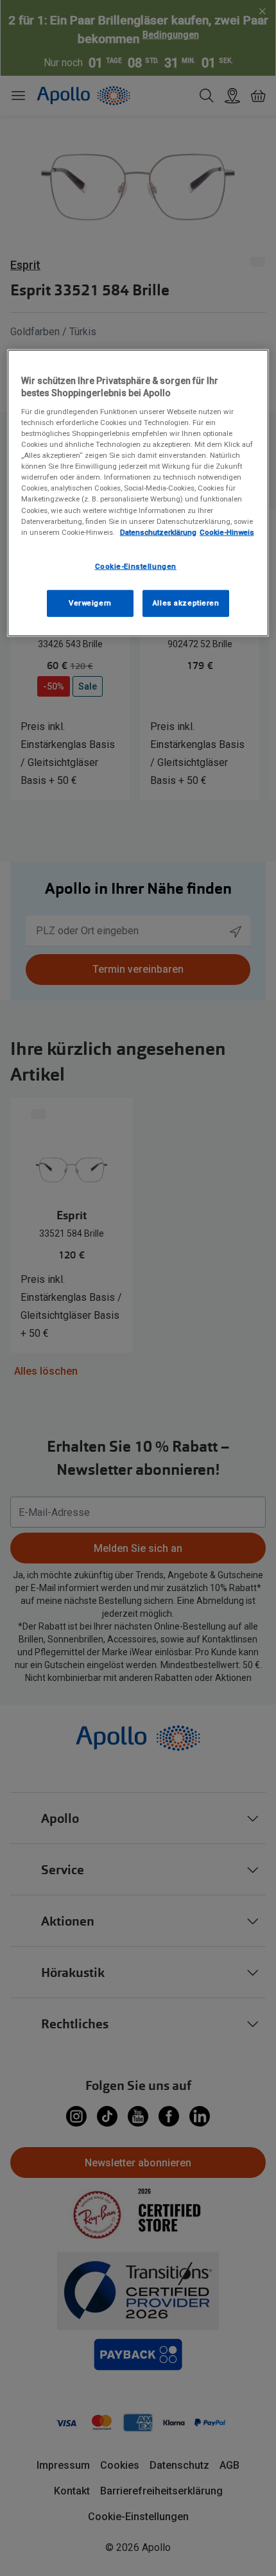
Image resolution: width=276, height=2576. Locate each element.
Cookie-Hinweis (227, 532)
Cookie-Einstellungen (136, 566)
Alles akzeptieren (186, 602)
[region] (138, 493)
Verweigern (90, 602)
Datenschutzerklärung (158, 532)
